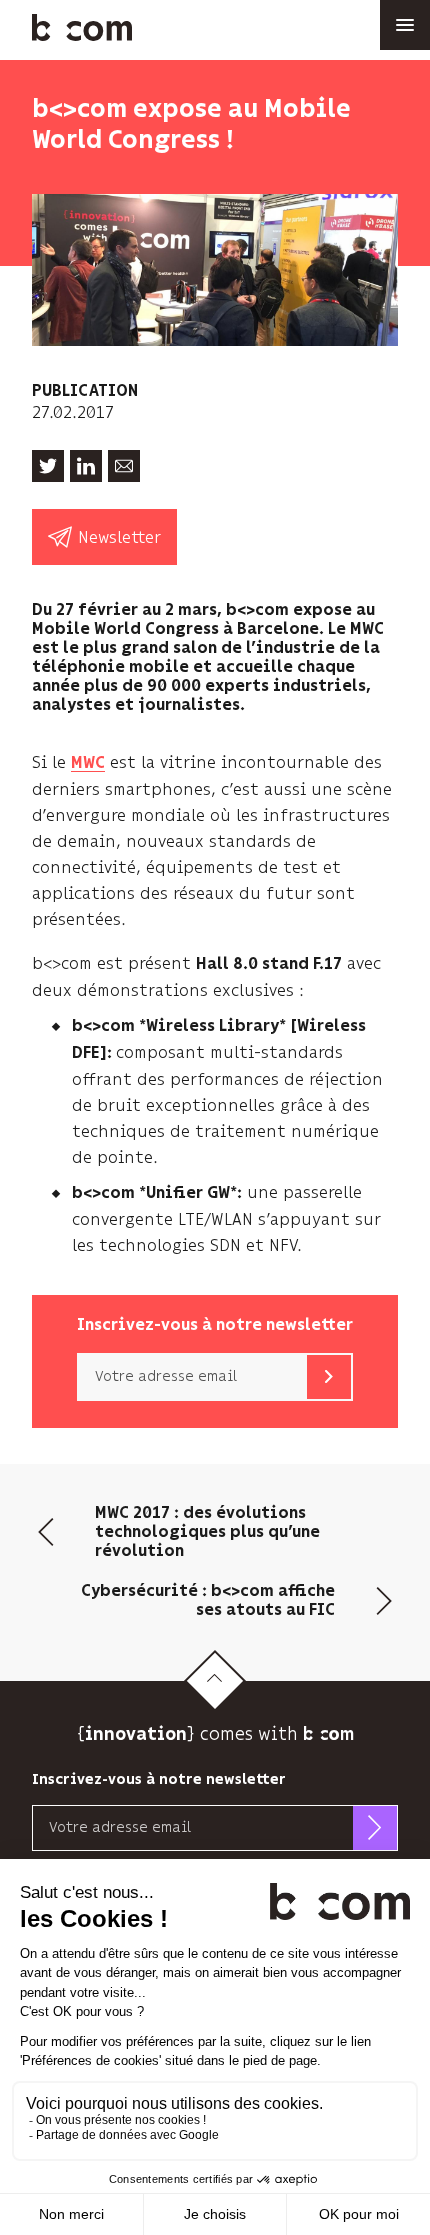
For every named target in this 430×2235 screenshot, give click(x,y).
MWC (88, 763)
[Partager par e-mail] (124, 466)
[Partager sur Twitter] (48, 466)
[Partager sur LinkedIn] (86, 466)
